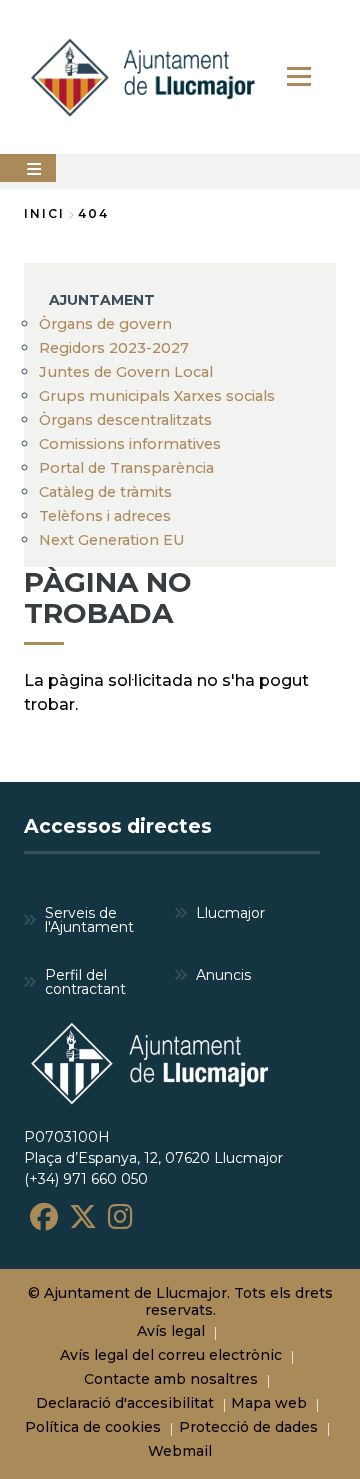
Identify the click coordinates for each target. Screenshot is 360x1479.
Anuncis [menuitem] (223, 975)
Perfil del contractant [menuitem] (85, 982)
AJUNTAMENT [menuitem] (102, 300)
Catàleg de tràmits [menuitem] (105, 492)
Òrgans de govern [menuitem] (105, 324)
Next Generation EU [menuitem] (112, 540)
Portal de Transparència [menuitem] (126, 468)
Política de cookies (93, 1427)
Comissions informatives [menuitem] (130, 444)
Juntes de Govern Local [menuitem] (126, 372)
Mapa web (269, 1403)
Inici (44, 213)
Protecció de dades (248, 1427)
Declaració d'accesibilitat (125, 1403)
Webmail (180, 1451)
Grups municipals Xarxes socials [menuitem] (157, 396)
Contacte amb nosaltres (171, 1379)
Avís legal (171, 1331)
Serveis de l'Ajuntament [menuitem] (89, 920)
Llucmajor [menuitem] (230, 913)
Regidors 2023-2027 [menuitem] (114, 348)
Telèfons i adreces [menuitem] (105, 516)
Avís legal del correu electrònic (171, 1355)
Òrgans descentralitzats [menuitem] (125, 420)
